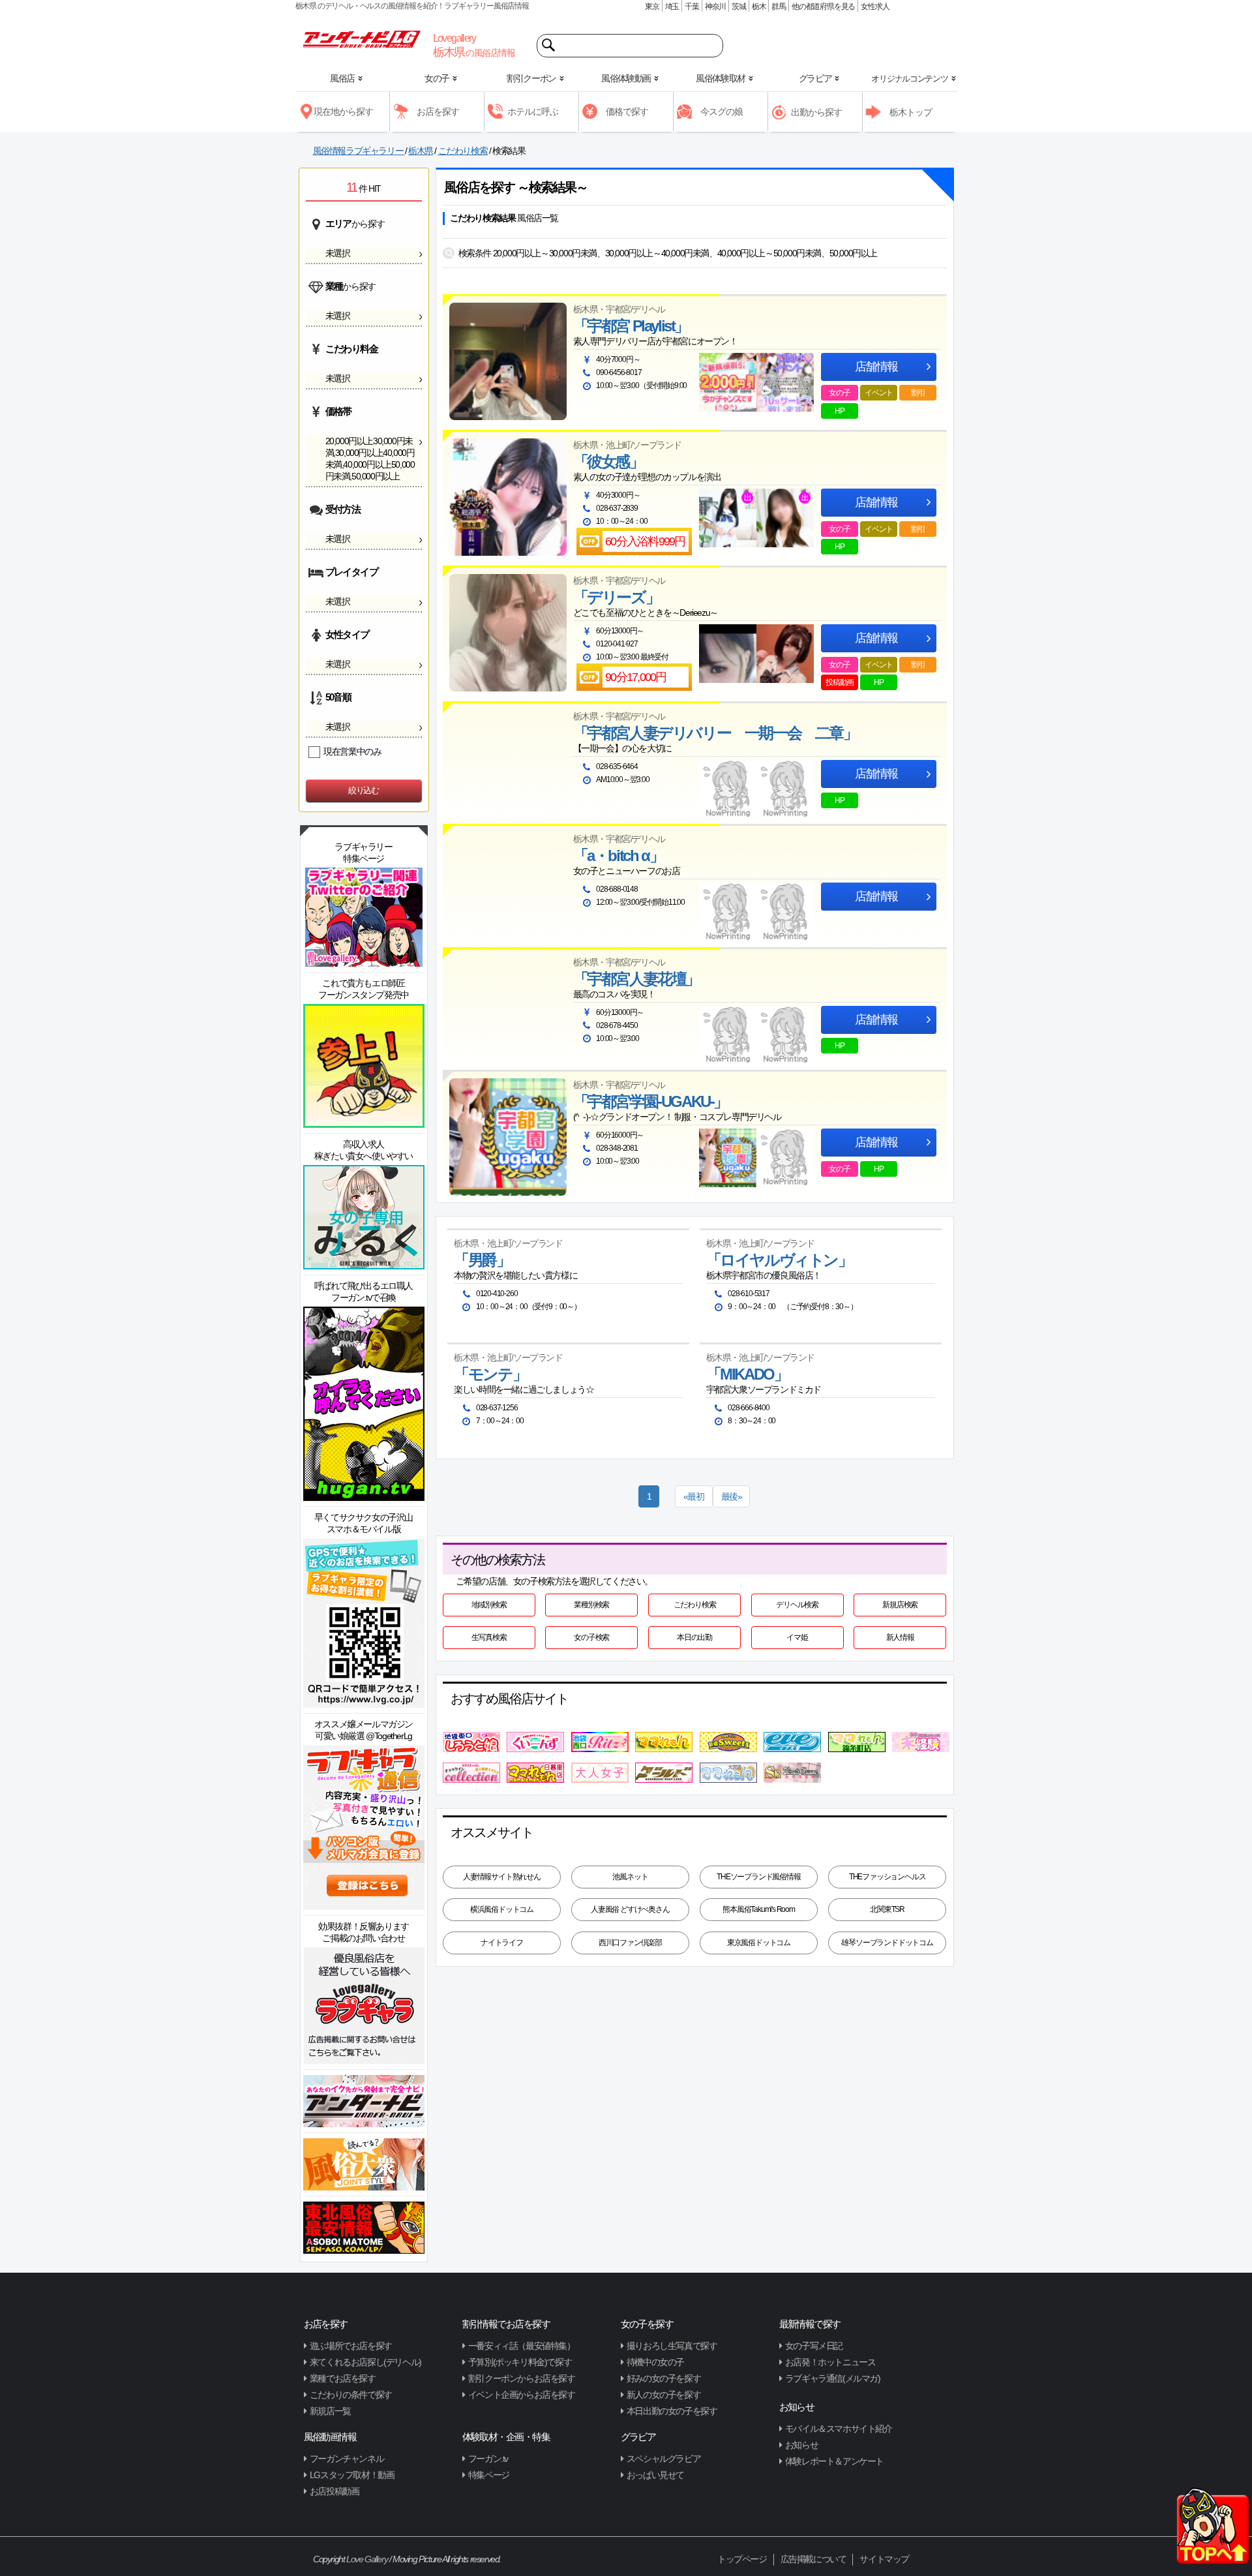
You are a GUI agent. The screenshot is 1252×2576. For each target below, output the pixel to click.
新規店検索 (900, 1605)
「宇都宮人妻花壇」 (636, 979)
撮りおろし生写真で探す (672, 2346)
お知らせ (801, 2445)
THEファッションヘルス (887, 1877)
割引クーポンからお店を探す (522, 2378)
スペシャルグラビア (663, 2459)
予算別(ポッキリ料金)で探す (520, 2362)
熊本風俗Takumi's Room (759, 1909)
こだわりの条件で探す (351, 2395)
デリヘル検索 (797, 1605)
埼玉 (672, 7)
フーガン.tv (488, 2459)
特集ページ (489, 2475)
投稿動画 (840, 682)
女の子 (839, 393)
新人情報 (900, 1637)
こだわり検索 (695, 1605)
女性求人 (875, 7)
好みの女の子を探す (663, 2378)
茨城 (739, 7)
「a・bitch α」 (619, 856)
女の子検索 (591, 1637)
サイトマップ (884, 2559)
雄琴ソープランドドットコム (887, 1943)
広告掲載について (813, 2559)
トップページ (742, 2559)
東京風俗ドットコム (759, 1943)
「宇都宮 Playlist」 (631, 326)
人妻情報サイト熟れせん (502, 1877)
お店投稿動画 (335, 2491)
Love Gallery (367, 2559)
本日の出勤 (694, 1637)
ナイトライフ (502, 1943)
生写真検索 (489, 1637)
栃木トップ (911, 112)
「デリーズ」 (617, 598)
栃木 (759, 7)
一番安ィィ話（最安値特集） (522, 2346)
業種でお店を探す (343, 2378)
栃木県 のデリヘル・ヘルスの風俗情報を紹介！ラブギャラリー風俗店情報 (412, 6)
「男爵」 (482, 1260)
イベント (879, 393)
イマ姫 (797, 1637)
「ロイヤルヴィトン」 (779, 1260)
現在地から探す (343, 112)
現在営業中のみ (352, 751)
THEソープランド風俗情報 (758, 1877)
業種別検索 (591, 1605)
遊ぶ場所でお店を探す (351, 2346)
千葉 (692, 7)
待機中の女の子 (655, 2362)
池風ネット (630, 1877)
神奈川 (715, 7)
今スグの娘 (722, 112)
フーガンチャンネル (347, 2459)
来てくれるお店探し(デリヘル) (365, 2362)
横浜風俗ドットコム (502, 1909)
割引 (918, 393)
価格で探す (627, 112)
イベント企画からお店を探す (522, 2395)
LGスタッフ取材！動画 (352, 2475)
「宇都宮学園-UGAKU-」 (650, 1102)
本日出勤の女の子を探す (672, 2411)
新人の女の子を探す (663, 2395)
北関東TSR (887, 1909)
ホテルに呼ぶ (533, 112)
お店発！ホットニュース (830, 2362)
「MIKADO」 (747, 1374)
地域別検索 (489, 1605)
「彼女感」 (608, 462)
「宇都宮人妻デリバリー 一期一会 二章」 (715, 733)
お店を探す (438, 112)
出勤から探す (816, 112)
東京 (652, 7)
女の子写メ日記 (814, 2346)
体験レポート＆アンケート (834, 2461)
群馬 (779, 7)
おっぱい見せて (655, 2475)
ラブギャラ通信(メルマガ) (833, 2378)
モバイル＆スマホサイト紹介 (839, 2429)
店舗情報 (876, 367)
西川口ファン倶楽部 (630, 1943)
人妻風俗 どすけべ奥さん (630, 1909)
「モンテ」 (490, 1374)
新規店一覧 (330, 2411)
